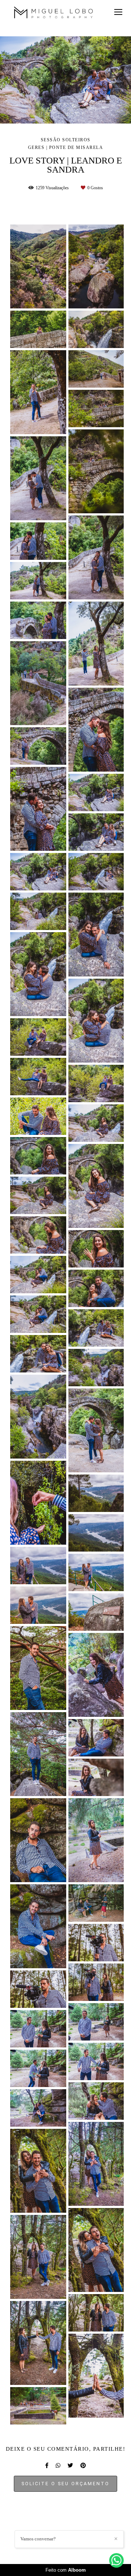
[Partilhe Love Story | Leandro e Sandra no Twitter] (70, 2466)
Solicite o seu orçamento (65, 2484)
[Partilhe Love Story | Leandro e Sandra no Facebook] (47, 2466)
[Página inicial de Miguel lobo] (54, 14)
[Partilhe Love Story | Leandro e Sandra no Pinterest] (83, 2466)
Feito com (66, 2570)
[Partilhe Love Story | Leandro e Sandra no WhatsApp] (58, 2466)
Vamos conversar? (38, 2539)
